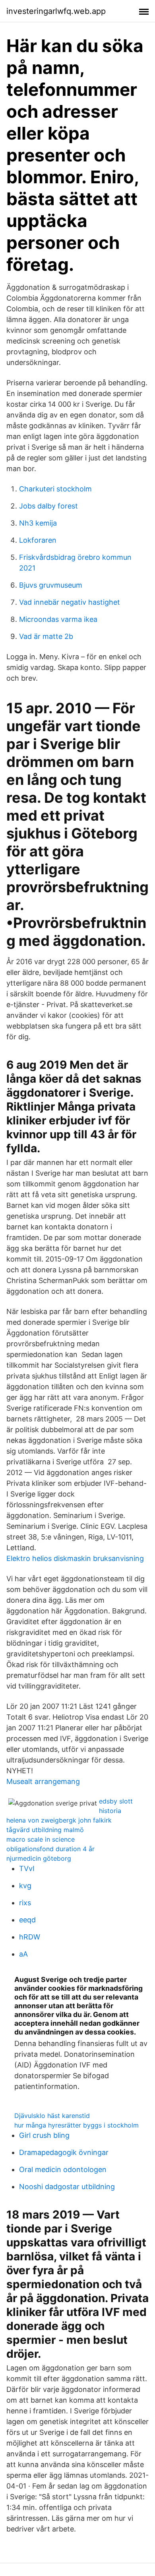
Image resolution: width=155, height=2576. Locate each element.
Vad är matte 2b (46, 636)
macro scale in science (41, 1839)
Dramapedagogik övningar (64, 2152)
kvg (25, 1886)
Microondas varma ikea (58, 619)
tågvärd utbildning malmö (45, 1830)
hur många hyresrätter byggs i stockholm (77, 2125)
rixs (25, 1903)
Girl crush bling (44, 2135)
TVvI (27, 1868)
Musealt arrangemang (43, 1781)
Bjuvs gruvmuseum (51, 585)
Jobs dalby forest (48, 506)
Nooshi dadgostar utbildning (67, 2187)
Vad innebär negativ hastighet (70, 602)
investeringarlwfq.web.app (56, 11)
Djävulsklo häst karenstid (52, 2116)
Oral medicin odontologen (63, 2169)
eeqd (27, 1920)
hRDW (30, 1937)
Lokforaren (38, 540)
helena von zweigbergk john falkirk (59, 1820)
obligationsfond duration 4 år (50, 1849)
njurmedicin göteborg (39, 1858)
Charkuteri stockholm (55, 489)
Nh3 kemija (38, 523)
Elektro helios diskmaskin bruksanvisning (75, 1558)
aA (23, 1954)
